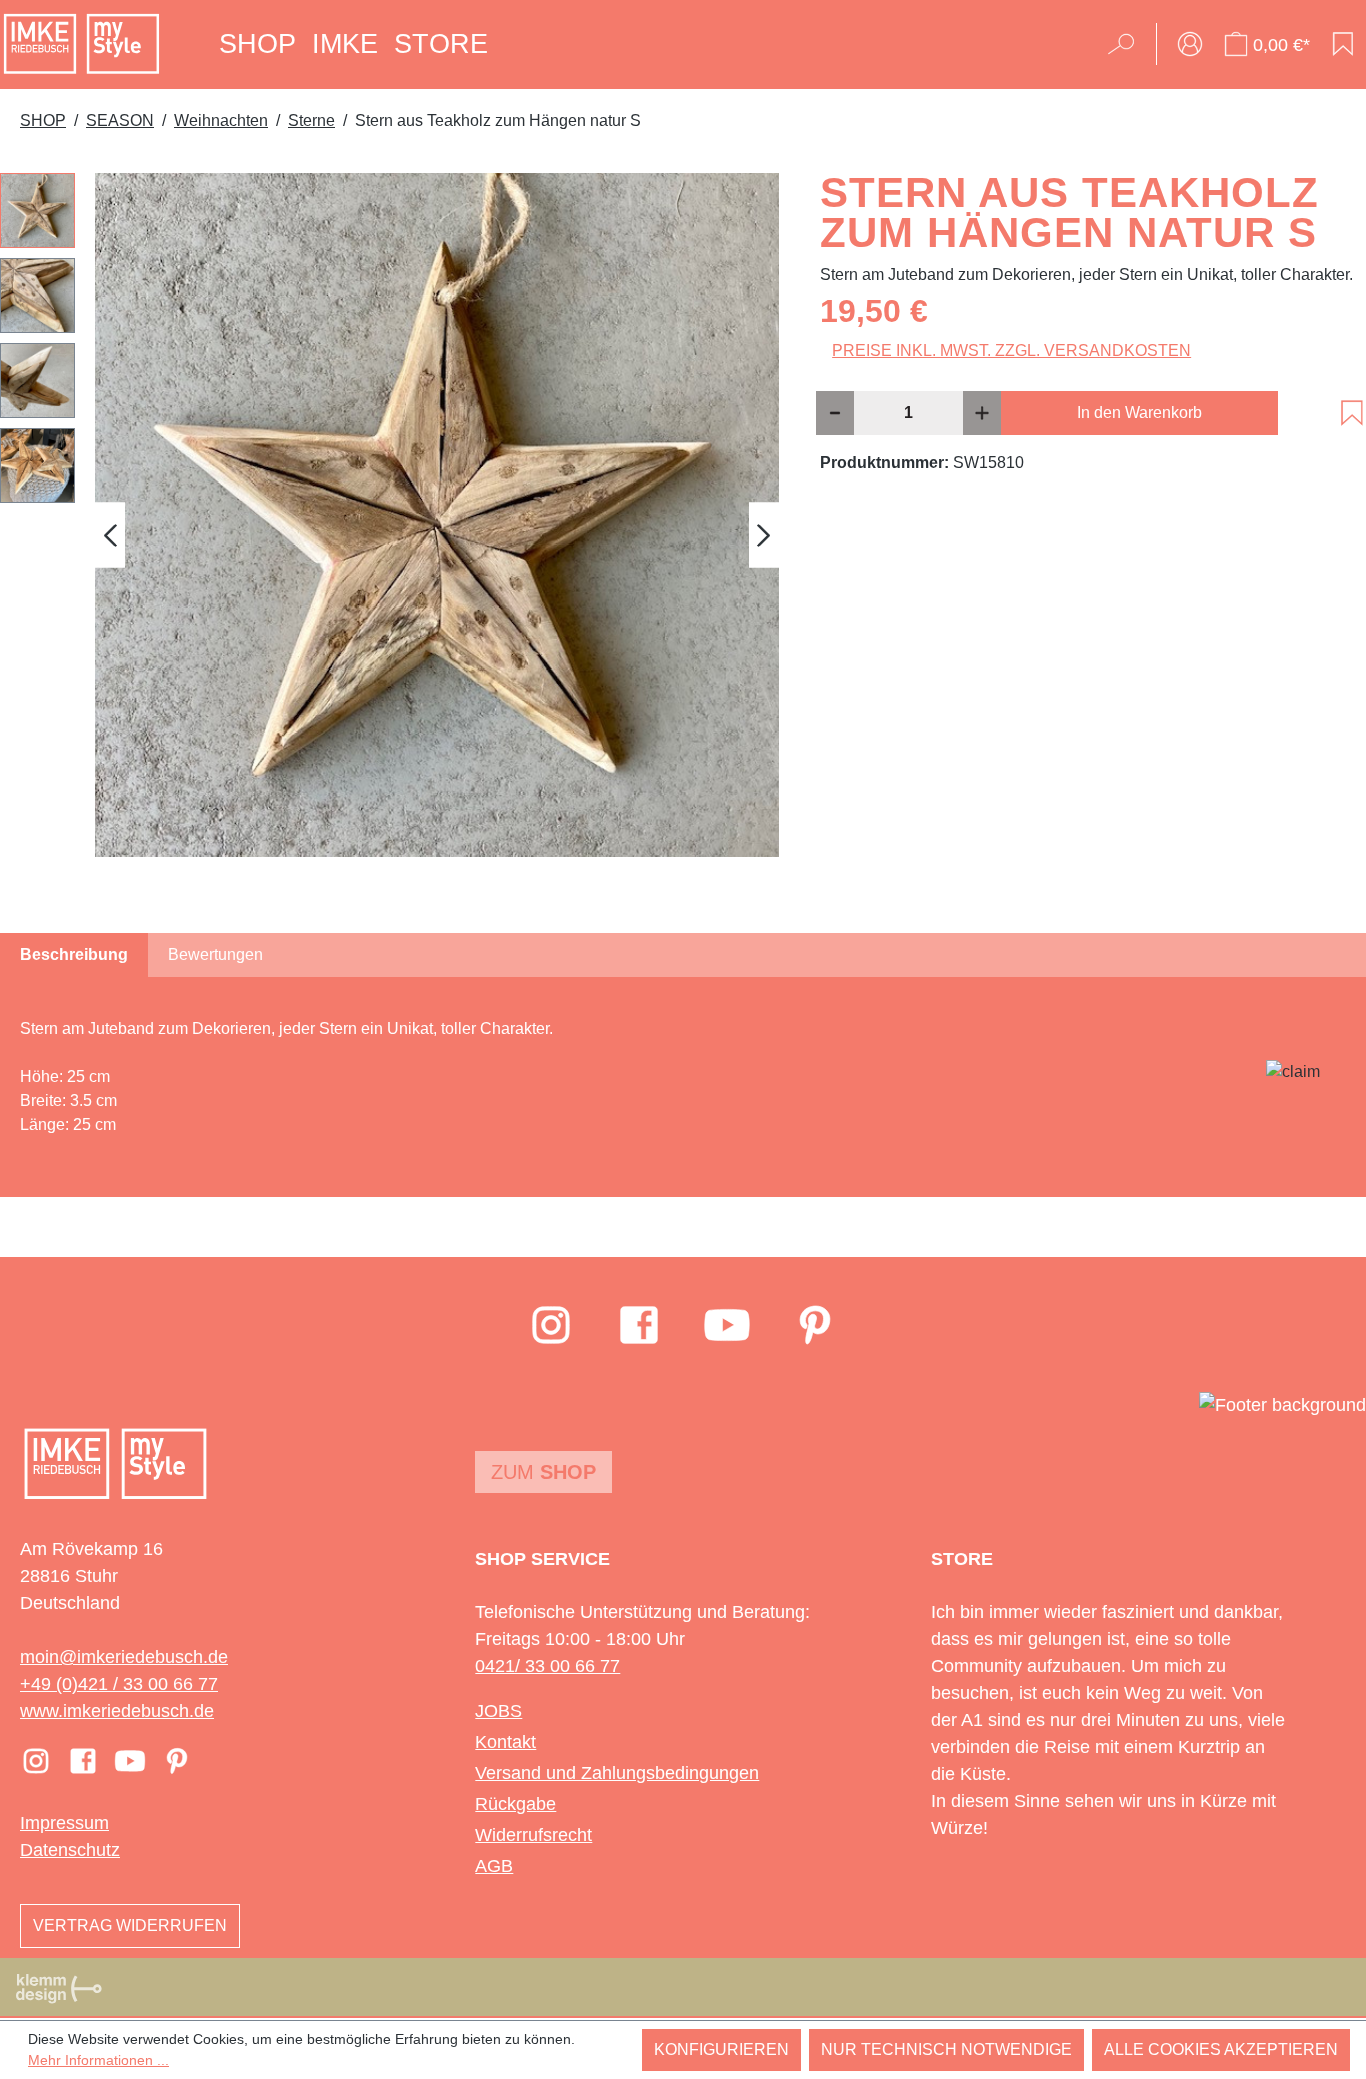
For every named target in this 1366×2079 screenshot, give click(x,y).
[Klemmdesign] (59, 1988)
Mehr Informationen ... (98, 2060)
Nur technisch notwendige (946, 2049)
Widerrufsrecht (533, 1835)
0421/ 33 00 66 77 (547, 1666)
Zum (543, 1472)
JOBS (498, 1711)
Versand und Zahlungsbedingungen (617, 1773)
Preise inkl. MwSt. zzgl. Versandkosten (1011, 350)
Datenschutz (70, 1850)
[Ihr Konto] (1190, 44)
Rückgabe (515, 1804)
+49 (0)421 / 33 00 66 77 (119, 1684)
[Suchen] (1127, 44)
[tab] (74, 955)
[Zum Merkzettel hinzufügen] (1352, 413)
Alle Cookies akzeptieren (1221, 2049)
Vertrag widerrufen (130, 1925)
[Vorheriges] (110, 535)
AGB (494, 1866)
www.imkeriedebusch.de (117, 1711)
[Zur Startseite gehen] (81, 44)
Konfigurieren (721, 2049)
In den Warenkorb (1139, 412)
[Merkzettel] (1343, 44)
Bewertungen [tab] (215, 954)
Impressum (64, 1823)
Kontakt (505, 1742)
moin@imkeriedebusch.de (124, 1657)
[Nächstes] (764, 535)
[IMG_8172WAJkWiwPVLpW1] (437, 515)
